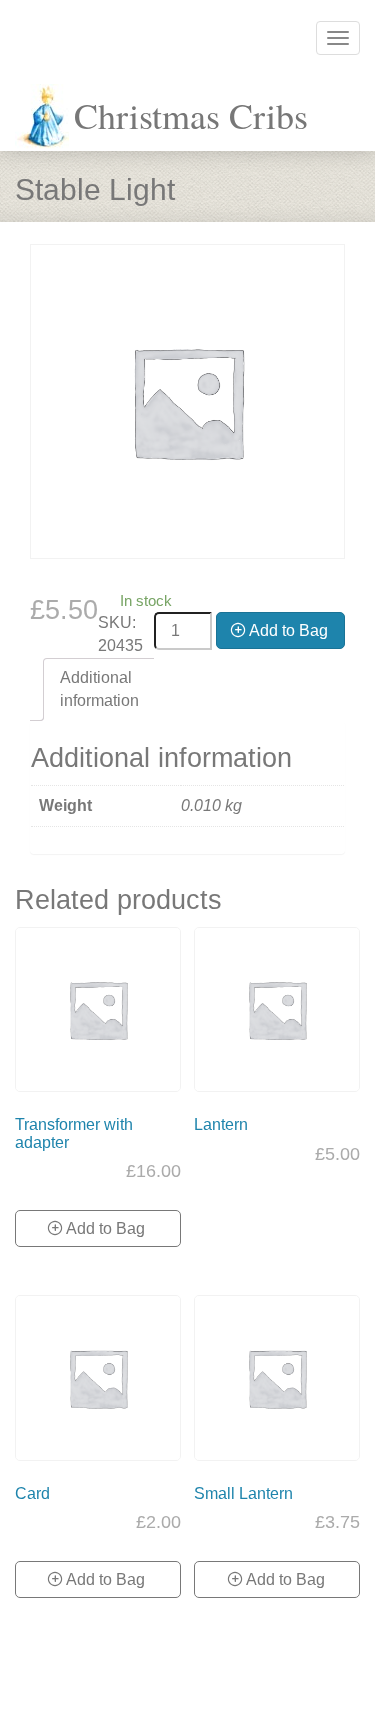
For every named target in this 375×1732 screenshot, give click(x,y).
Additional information (99, 689)
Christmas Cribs (191, 115)
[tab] (100, 690)
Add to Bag (288, 630)
